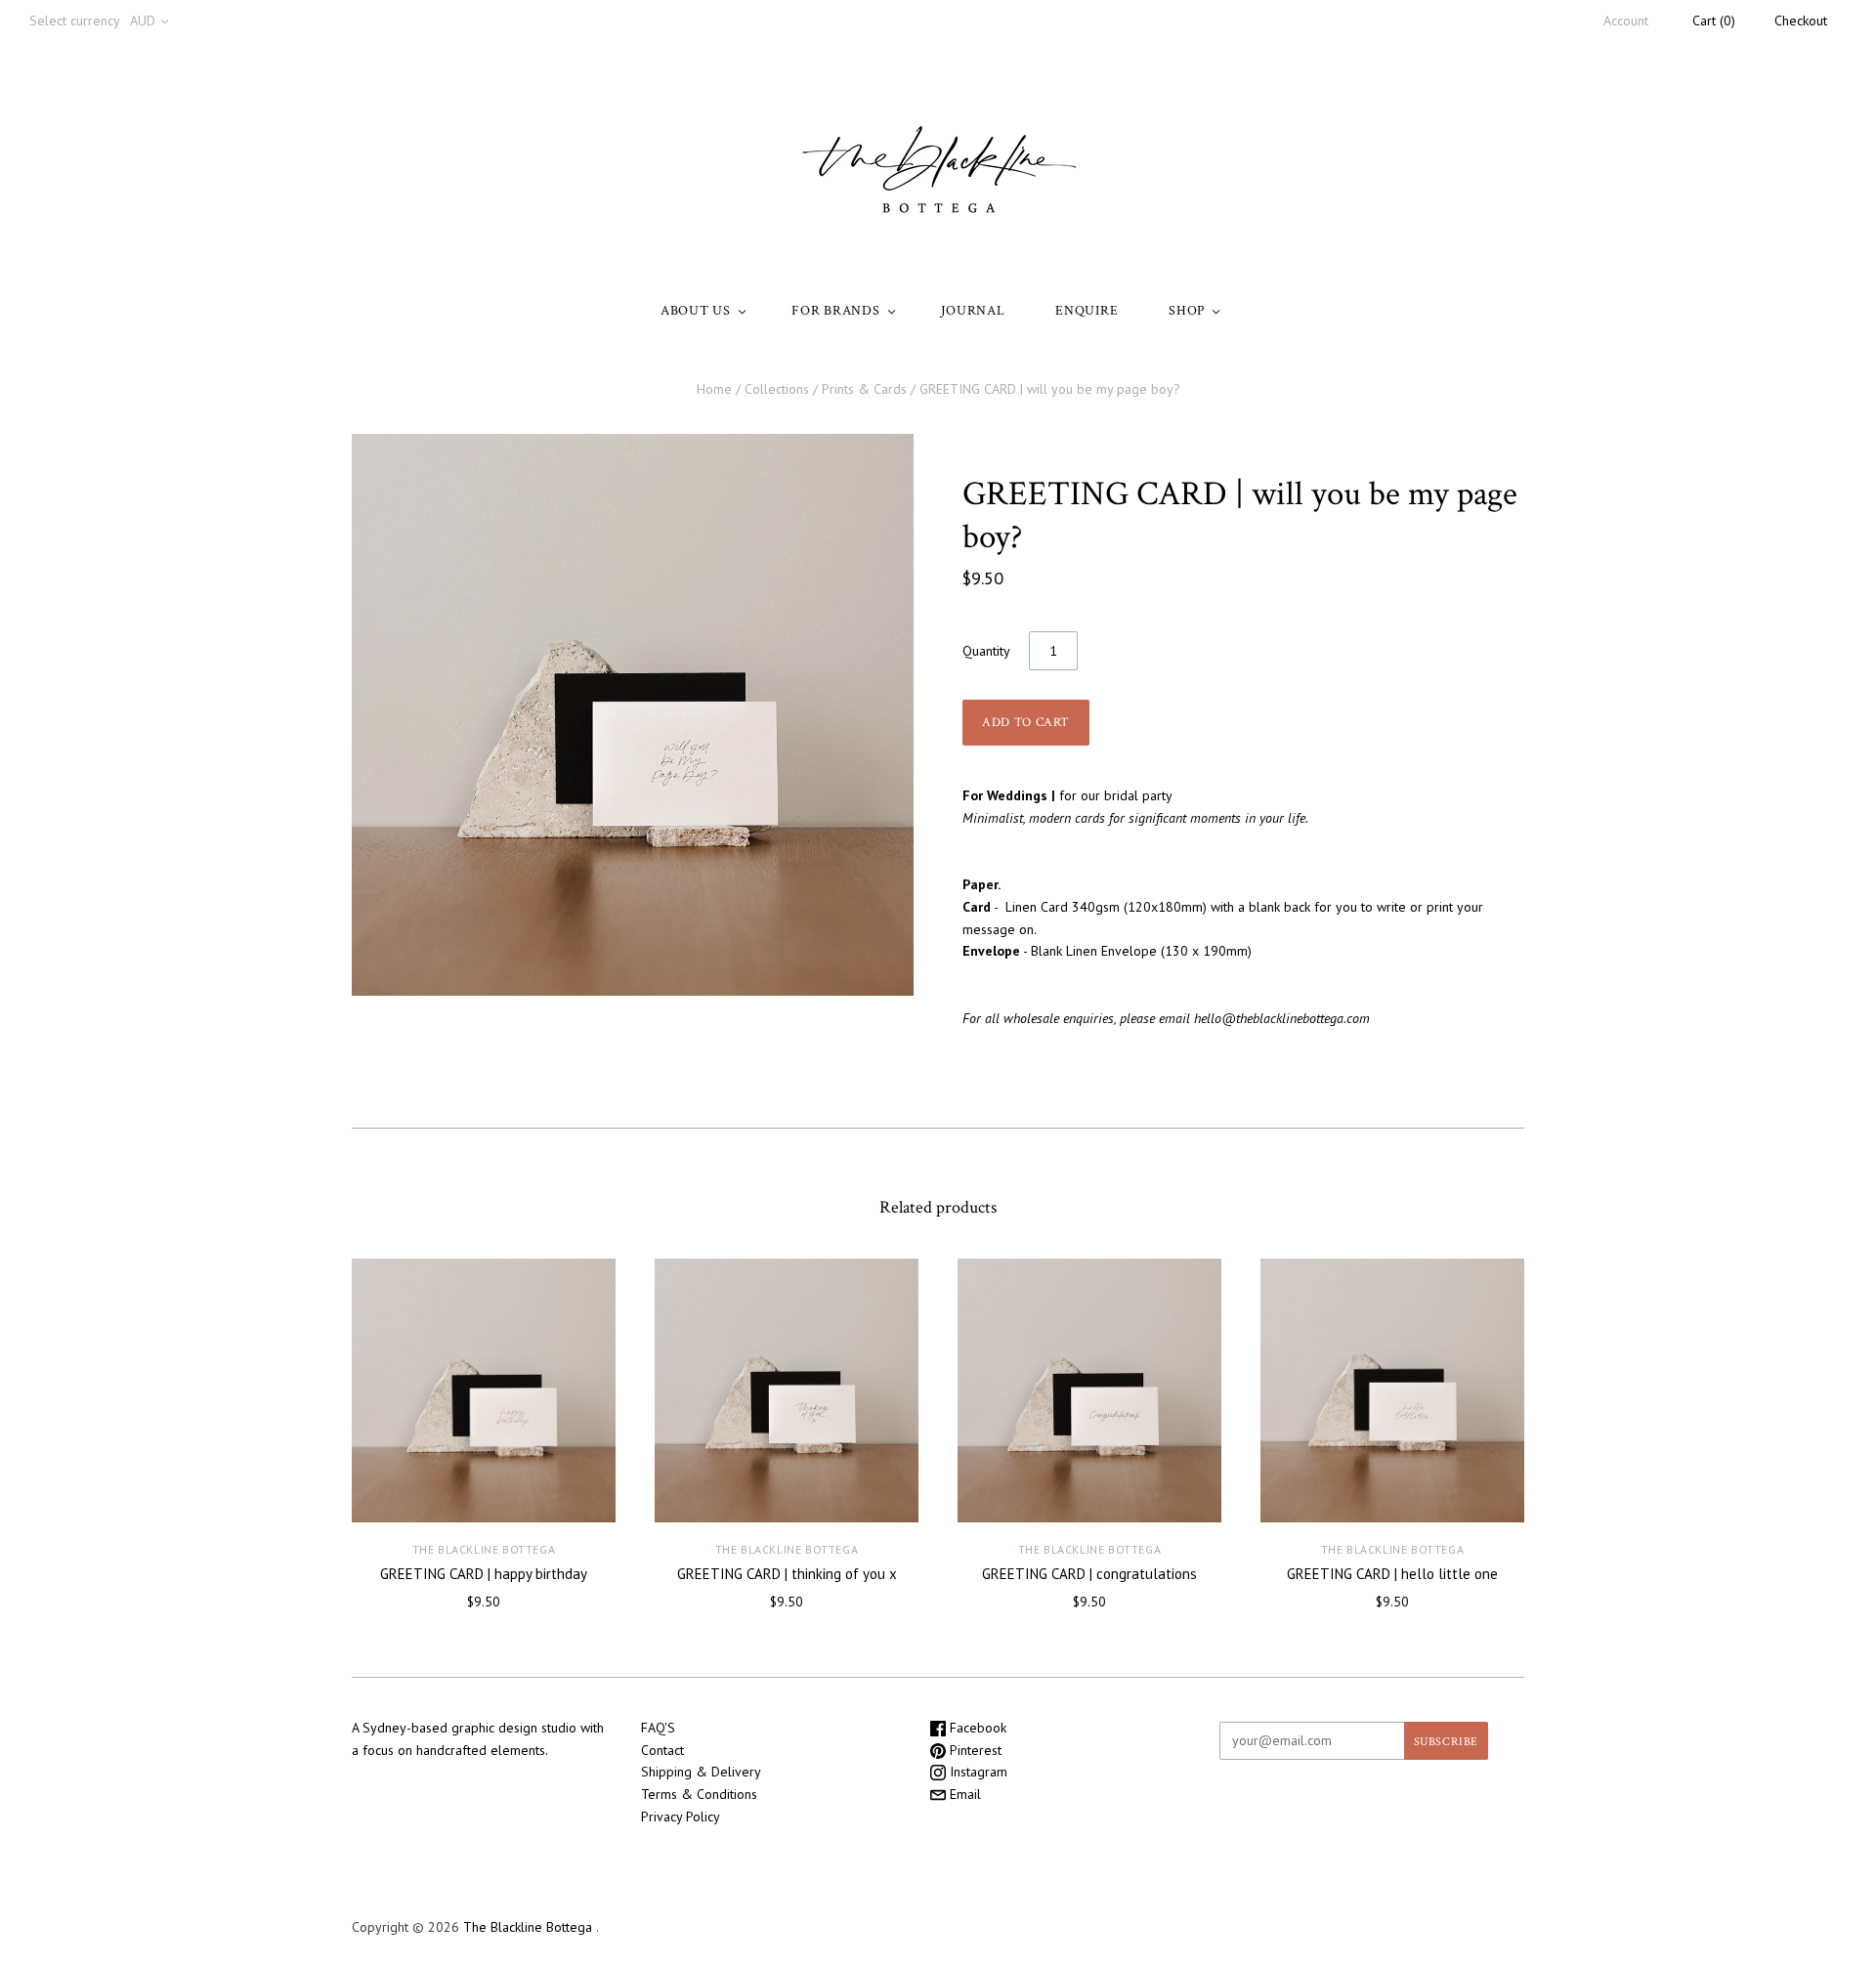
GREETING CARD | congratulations (1089, 1574)
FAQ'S (658, 1728)
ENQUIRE (1087, 311)
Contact (662, 1750)
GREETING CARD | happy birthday (484, 1574)
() (1714, 21)
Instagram (977, 1772)
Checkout (1801, 21)
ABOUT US (696, 311)
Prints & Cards (864, 389)
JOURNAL (973, 311)
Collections (777, 389)
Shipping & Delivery (701, 1772)
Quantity (986, 651)
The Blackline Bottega (484, 1549)
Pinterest (974, 1750)
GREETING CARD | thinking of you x (787, 1574)
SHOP (1187, 311)
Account (1626, 21)
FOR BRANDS (835, 311)
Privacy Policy (681, 1817)
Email (963, 1794)
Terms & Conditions (699, 1794)
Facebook (976, 1728)
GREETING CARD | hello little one (1392, 1574)
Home (714, 389)
